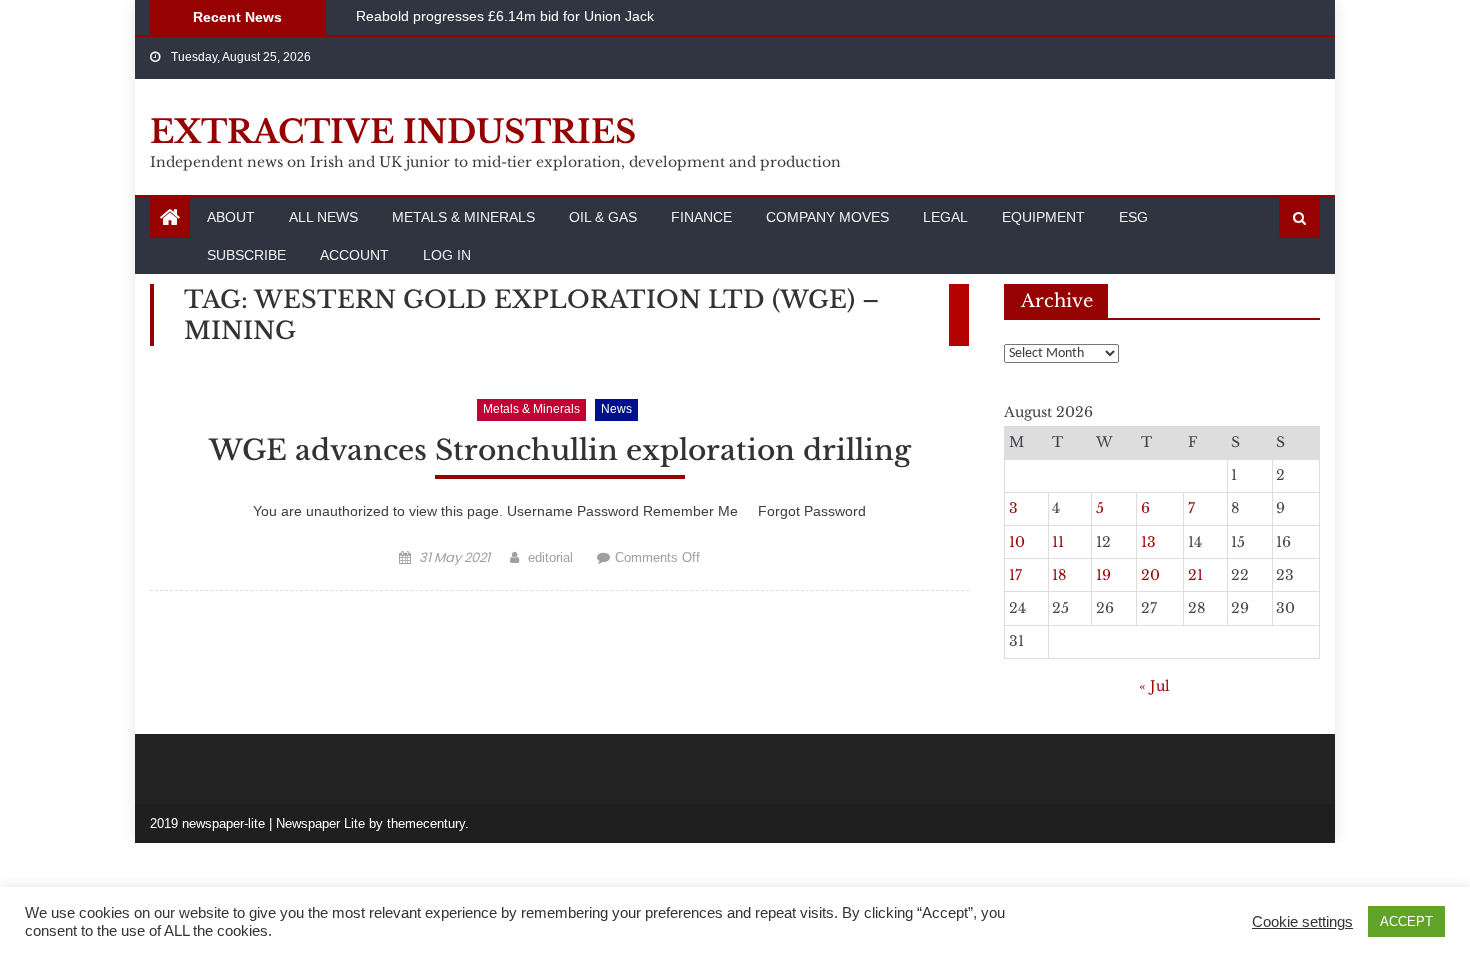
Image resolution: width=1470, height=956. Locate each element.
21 (1195, 575)
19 (1103, 575)
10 (1017, 542)
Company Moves (827, 217)
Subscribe (246, 255)
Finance (701, 217)
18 (1059, 575)
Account (354, 255)
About (231, 217)
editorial (550, 557)
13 (1148, 542)
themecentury (426, 823)
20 (1150, 575)
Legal (945, 217)
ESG (1133, 217)
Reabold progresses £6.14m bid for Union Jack (505, 16)
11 (1058, 542)
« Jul (1154, 686)
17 (1015, 575)
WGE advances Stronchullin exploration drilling (560, 450)
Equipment (1043, 217)
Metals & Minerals (463, 217)
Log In (447, 255)
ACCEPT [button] (1406, 921)
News (616, 409)
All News (323, 217)
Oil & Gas (603, 217)
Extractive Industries (393, 132)
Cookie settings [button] (1302, 922)
